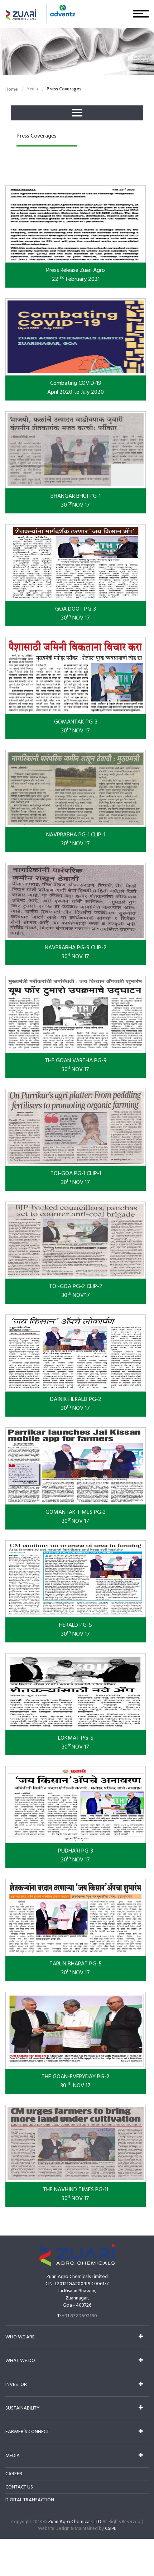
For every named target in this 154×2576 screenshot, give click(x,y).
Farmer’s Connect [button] (27, 2432)
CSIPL (110, 2529)
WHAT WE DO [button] (20, 2361)
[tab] (77, 2337)
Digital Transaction (30, 2500)
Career (14, 2474)
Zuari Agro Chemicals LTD (75, 2522)
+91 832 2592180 (80, 2316)
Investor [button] (16, 2385)
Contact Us (19, 2487)
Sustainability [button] (23, 2408)
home (12, 89)
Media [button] (13, 2456)
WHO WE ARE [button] (20, 2337)
